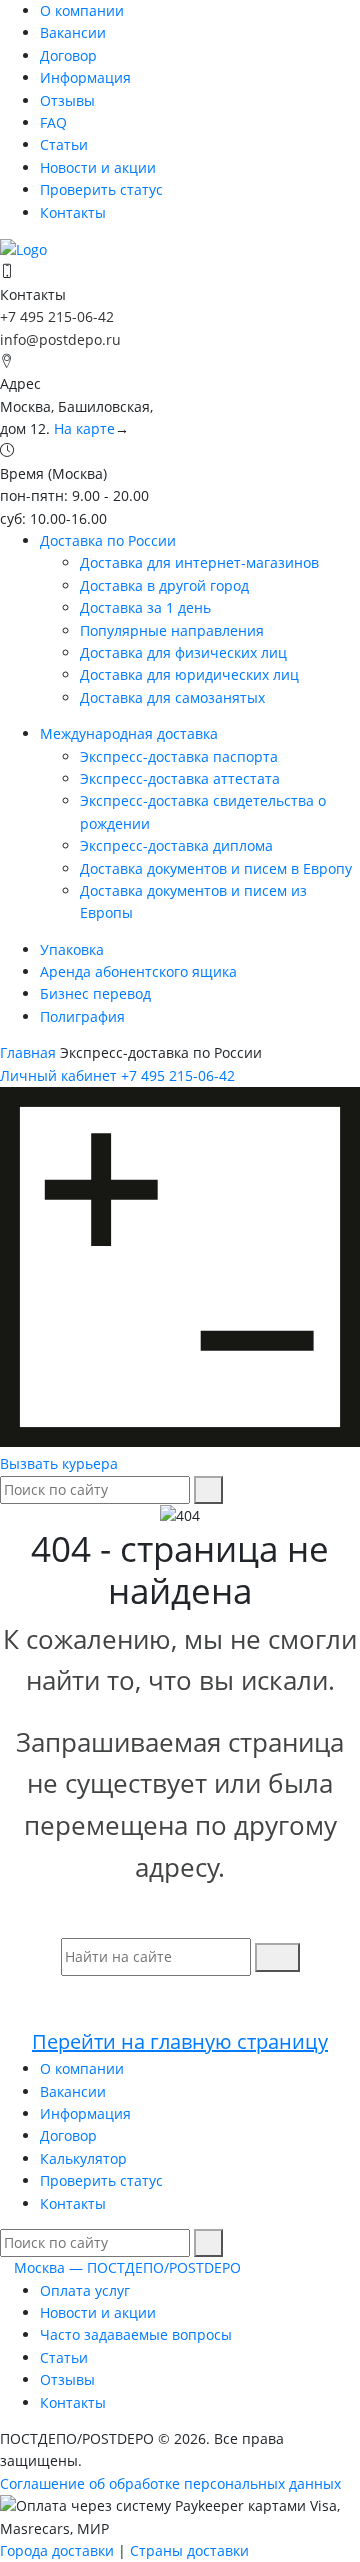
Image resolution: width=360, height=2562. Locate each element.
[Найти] (208, 1490)
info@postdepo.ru (60, 339)
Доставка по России (108, 540)
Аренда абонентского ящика (138, 971)
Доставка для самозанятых (172, 697)
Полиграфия (82, 1016)
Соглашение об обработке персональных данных (170, 2483)
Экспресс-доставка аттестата (180, 778)
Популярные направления (172, 630)
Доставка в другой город (164, 585)
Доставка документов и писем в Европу (216, 868)
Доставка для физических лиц (183, 652)
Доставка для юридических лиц (189, 674)
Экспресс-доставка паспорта (179, 756)
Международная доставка (129, 733)
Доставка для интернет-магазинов (199, 562)
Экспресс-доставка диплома (176, 845)
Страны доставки (189, 2550)
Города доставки (57, 2550)
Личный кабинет (58, 1075)
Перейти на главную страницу (180, 2041)
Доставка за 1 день (145, 607)
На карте (84, 428)
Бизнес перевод (95, 993)
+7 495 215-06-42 (57, 316)
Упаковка (72, 949)
